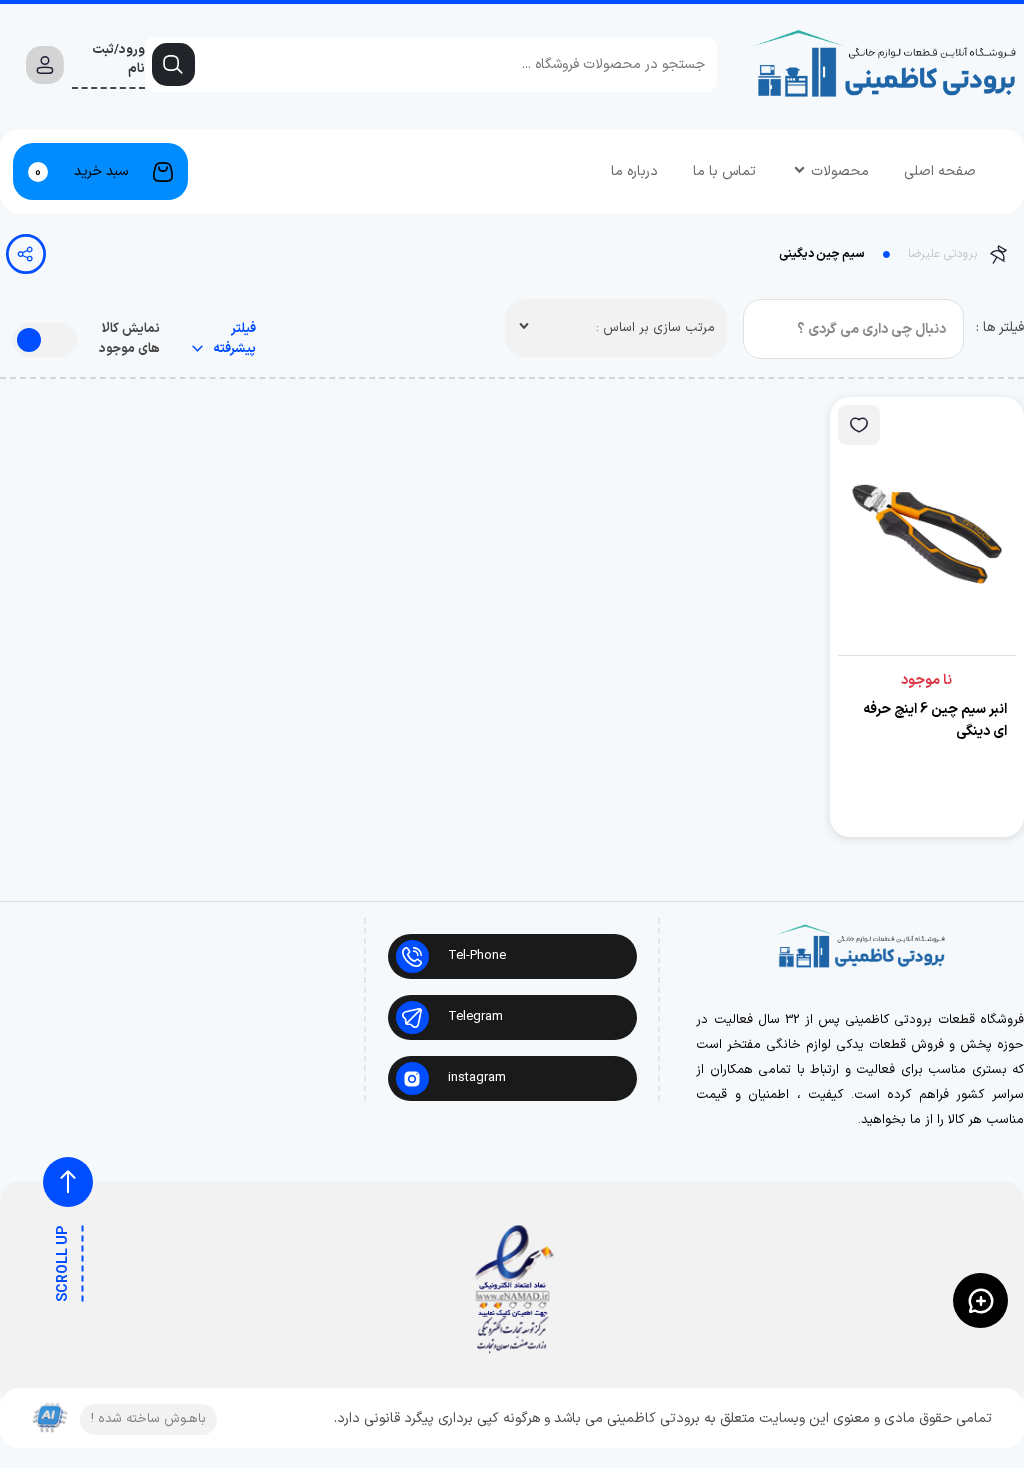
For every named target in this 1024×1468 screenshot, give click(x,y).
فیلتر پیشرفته (233, 339)
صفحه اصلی (940, 171)
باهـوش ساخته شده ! (148, 1419)
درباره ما (634, 171)
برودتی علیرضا (942, 254)
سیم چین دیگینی (822, 254)
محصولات (840, 171)
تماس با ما (724, 171)
